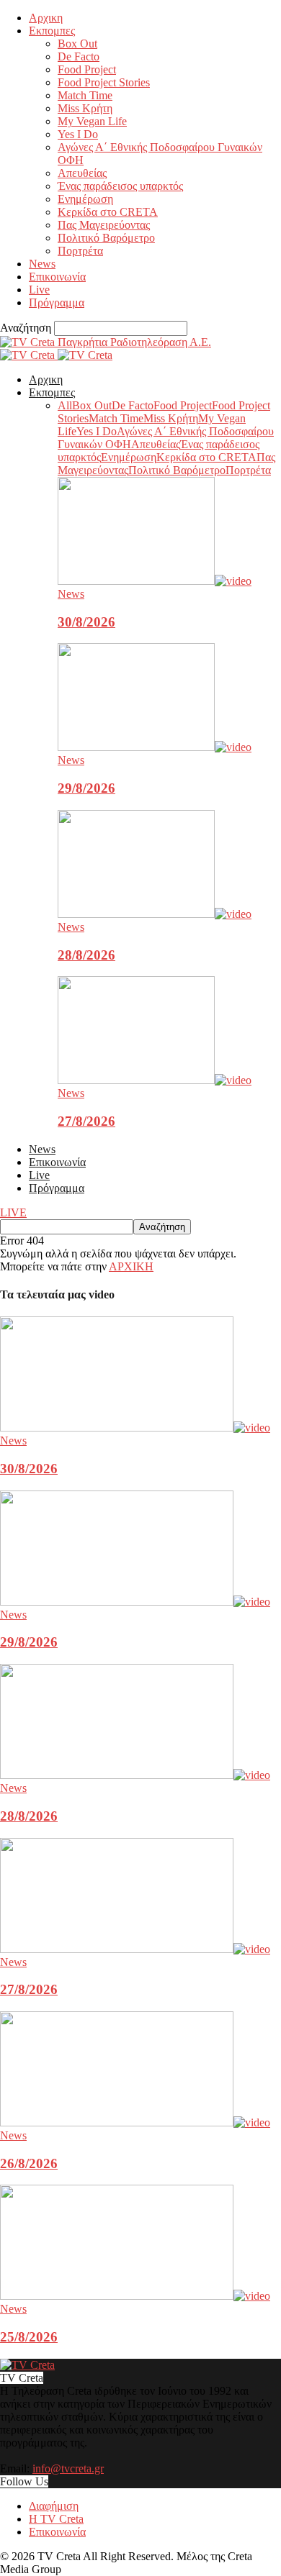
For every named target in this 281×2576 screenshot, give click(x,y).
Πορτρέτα (80, 251)
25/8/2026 (29, 2337)
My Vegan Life (92, 121)
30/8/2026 (86, 622)
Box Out (77, 44)
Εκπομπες (52, 31)
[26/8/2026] (135, 2122)
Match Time (85, 95)
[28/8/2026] (155, 914)
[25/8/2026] (135, 2296)
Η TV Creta (56, 2519)
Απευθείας (82, 173)
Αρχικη (46, 18)
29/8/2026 (86, 788)
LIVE (13, 1212)
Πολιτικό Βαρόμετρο (106, 238)
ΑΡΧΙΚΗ (131, 1266)
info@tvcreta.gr (68, 2468)
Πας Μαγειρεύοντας (104, 225)
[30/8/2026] (155, 581)
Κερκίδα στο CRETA (108, 212)
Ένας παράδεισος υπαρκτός (120, 186)
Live (39, 290)
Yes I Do (78, 134)
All (65, 405)
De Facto (79, 56)
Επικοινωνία (57, 277)
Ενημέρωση (85, 199)
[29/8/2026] (155, 747)
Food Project (87, 69)
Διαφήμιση (54, 2506)
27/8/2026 (86, 1121)
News (42, 264)
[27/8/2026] (155, 1080)
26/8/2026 (29, 2163)
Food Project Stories (104, 82)
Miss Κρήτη (85, 108)
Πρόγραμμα (57, 302)
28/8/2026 (86, 955)
